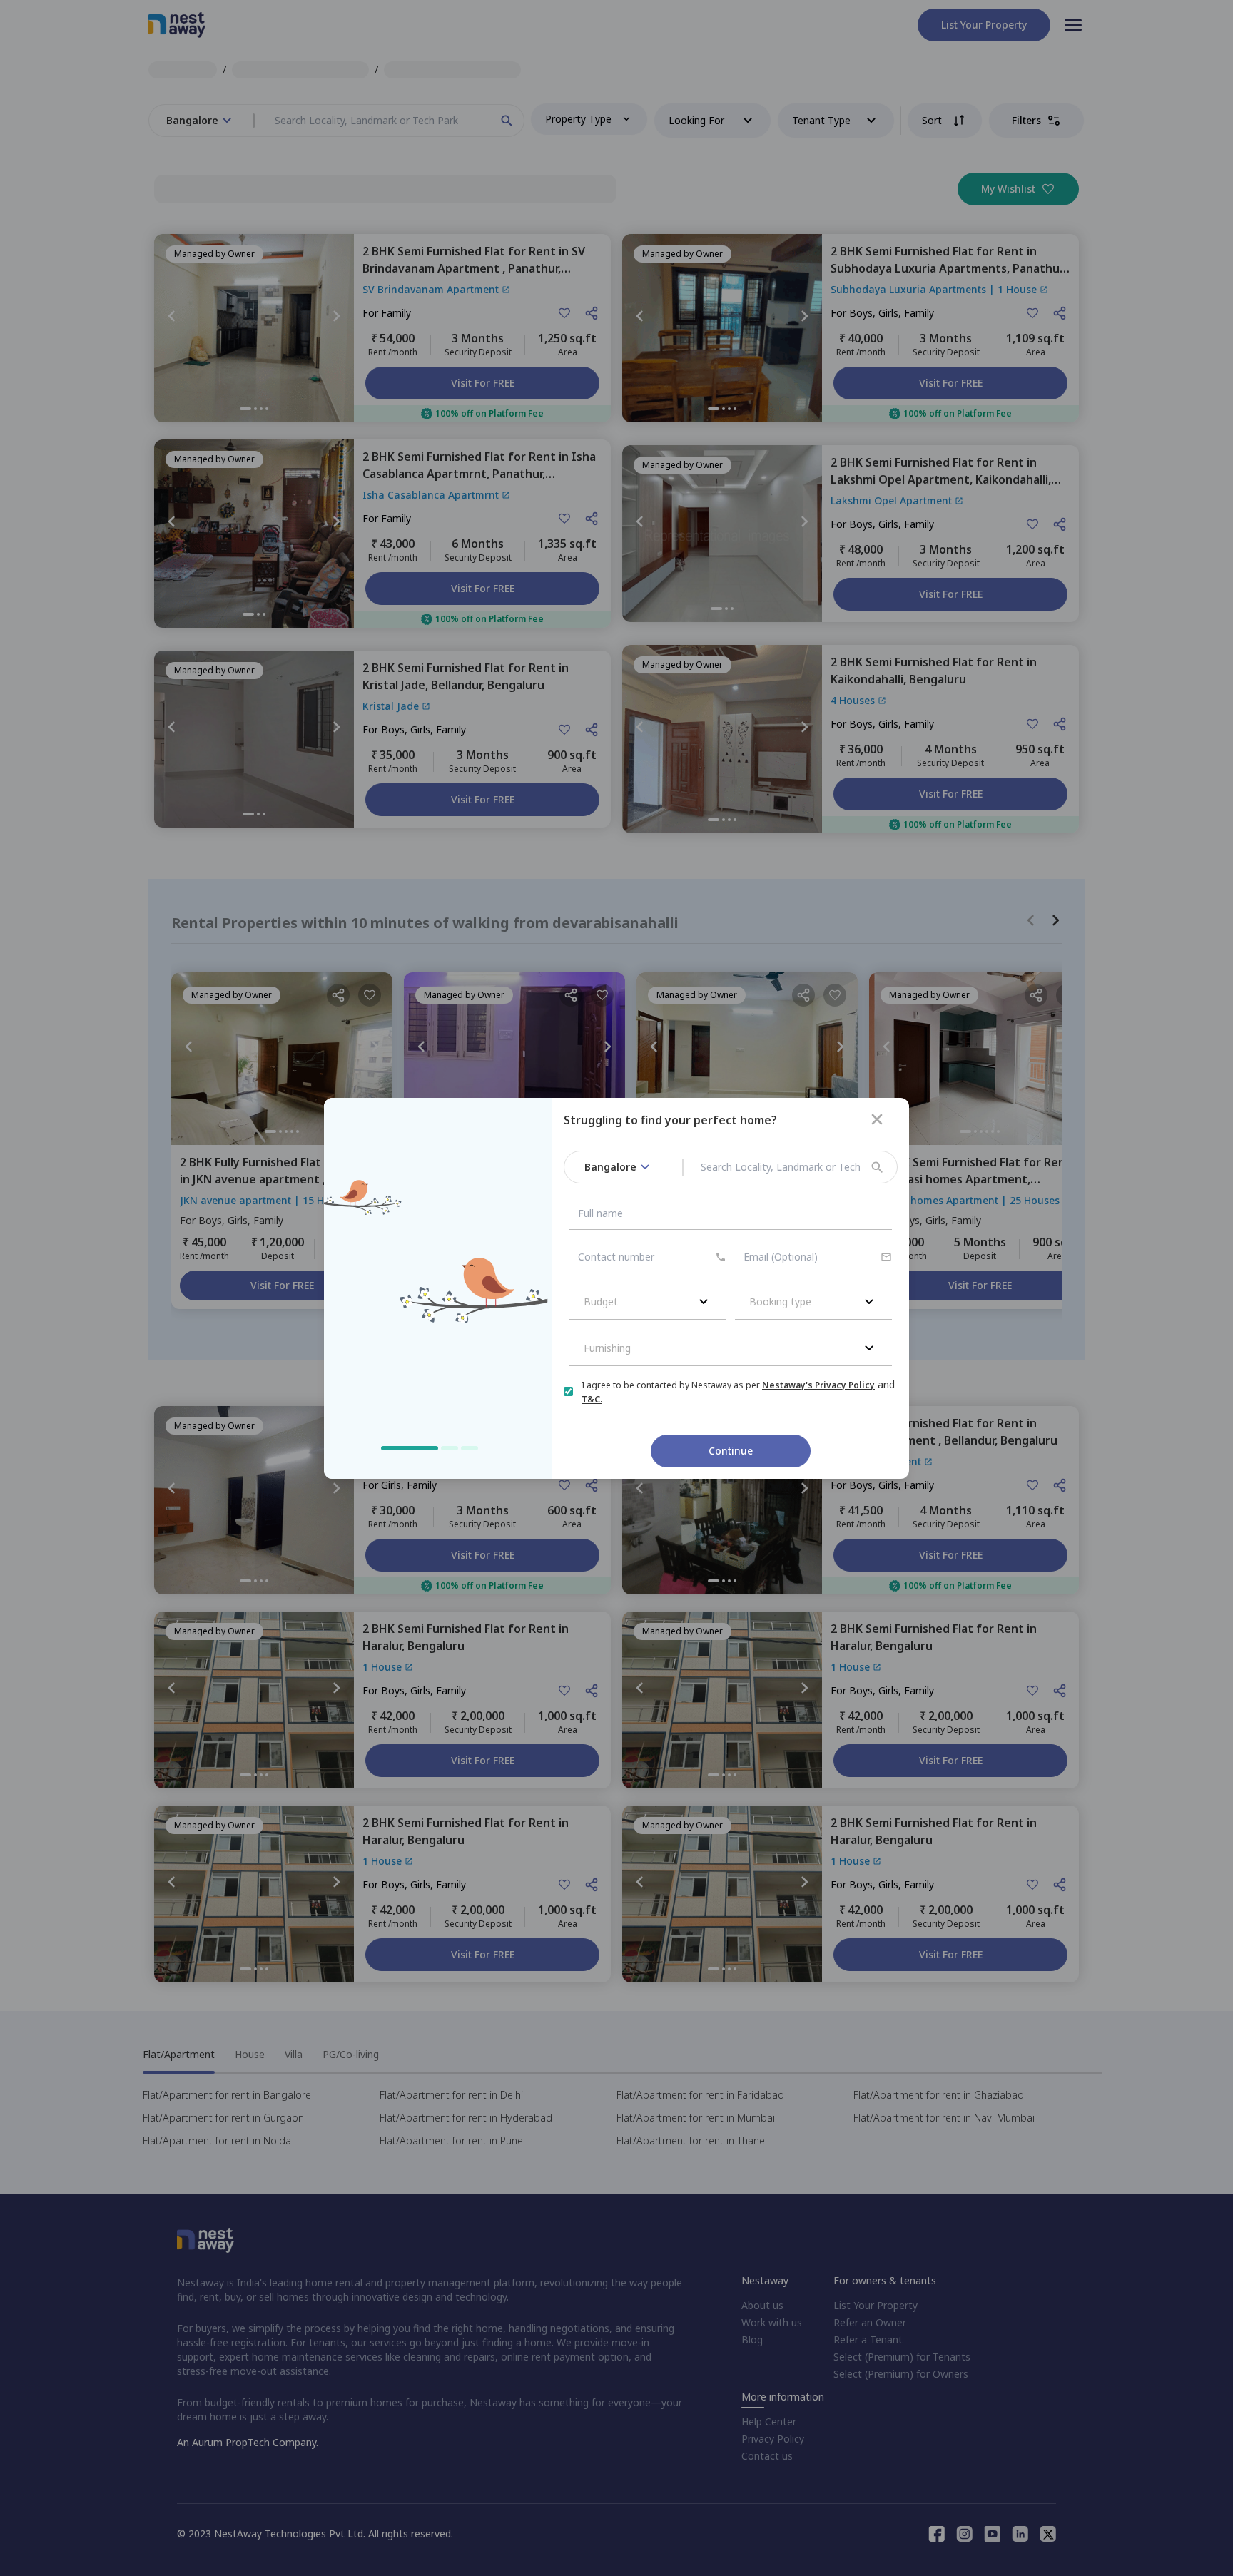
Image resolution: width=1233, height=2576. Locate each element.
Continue (731, 1451)
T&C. (592, 1399)
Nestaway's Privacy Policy (818, 1385)
